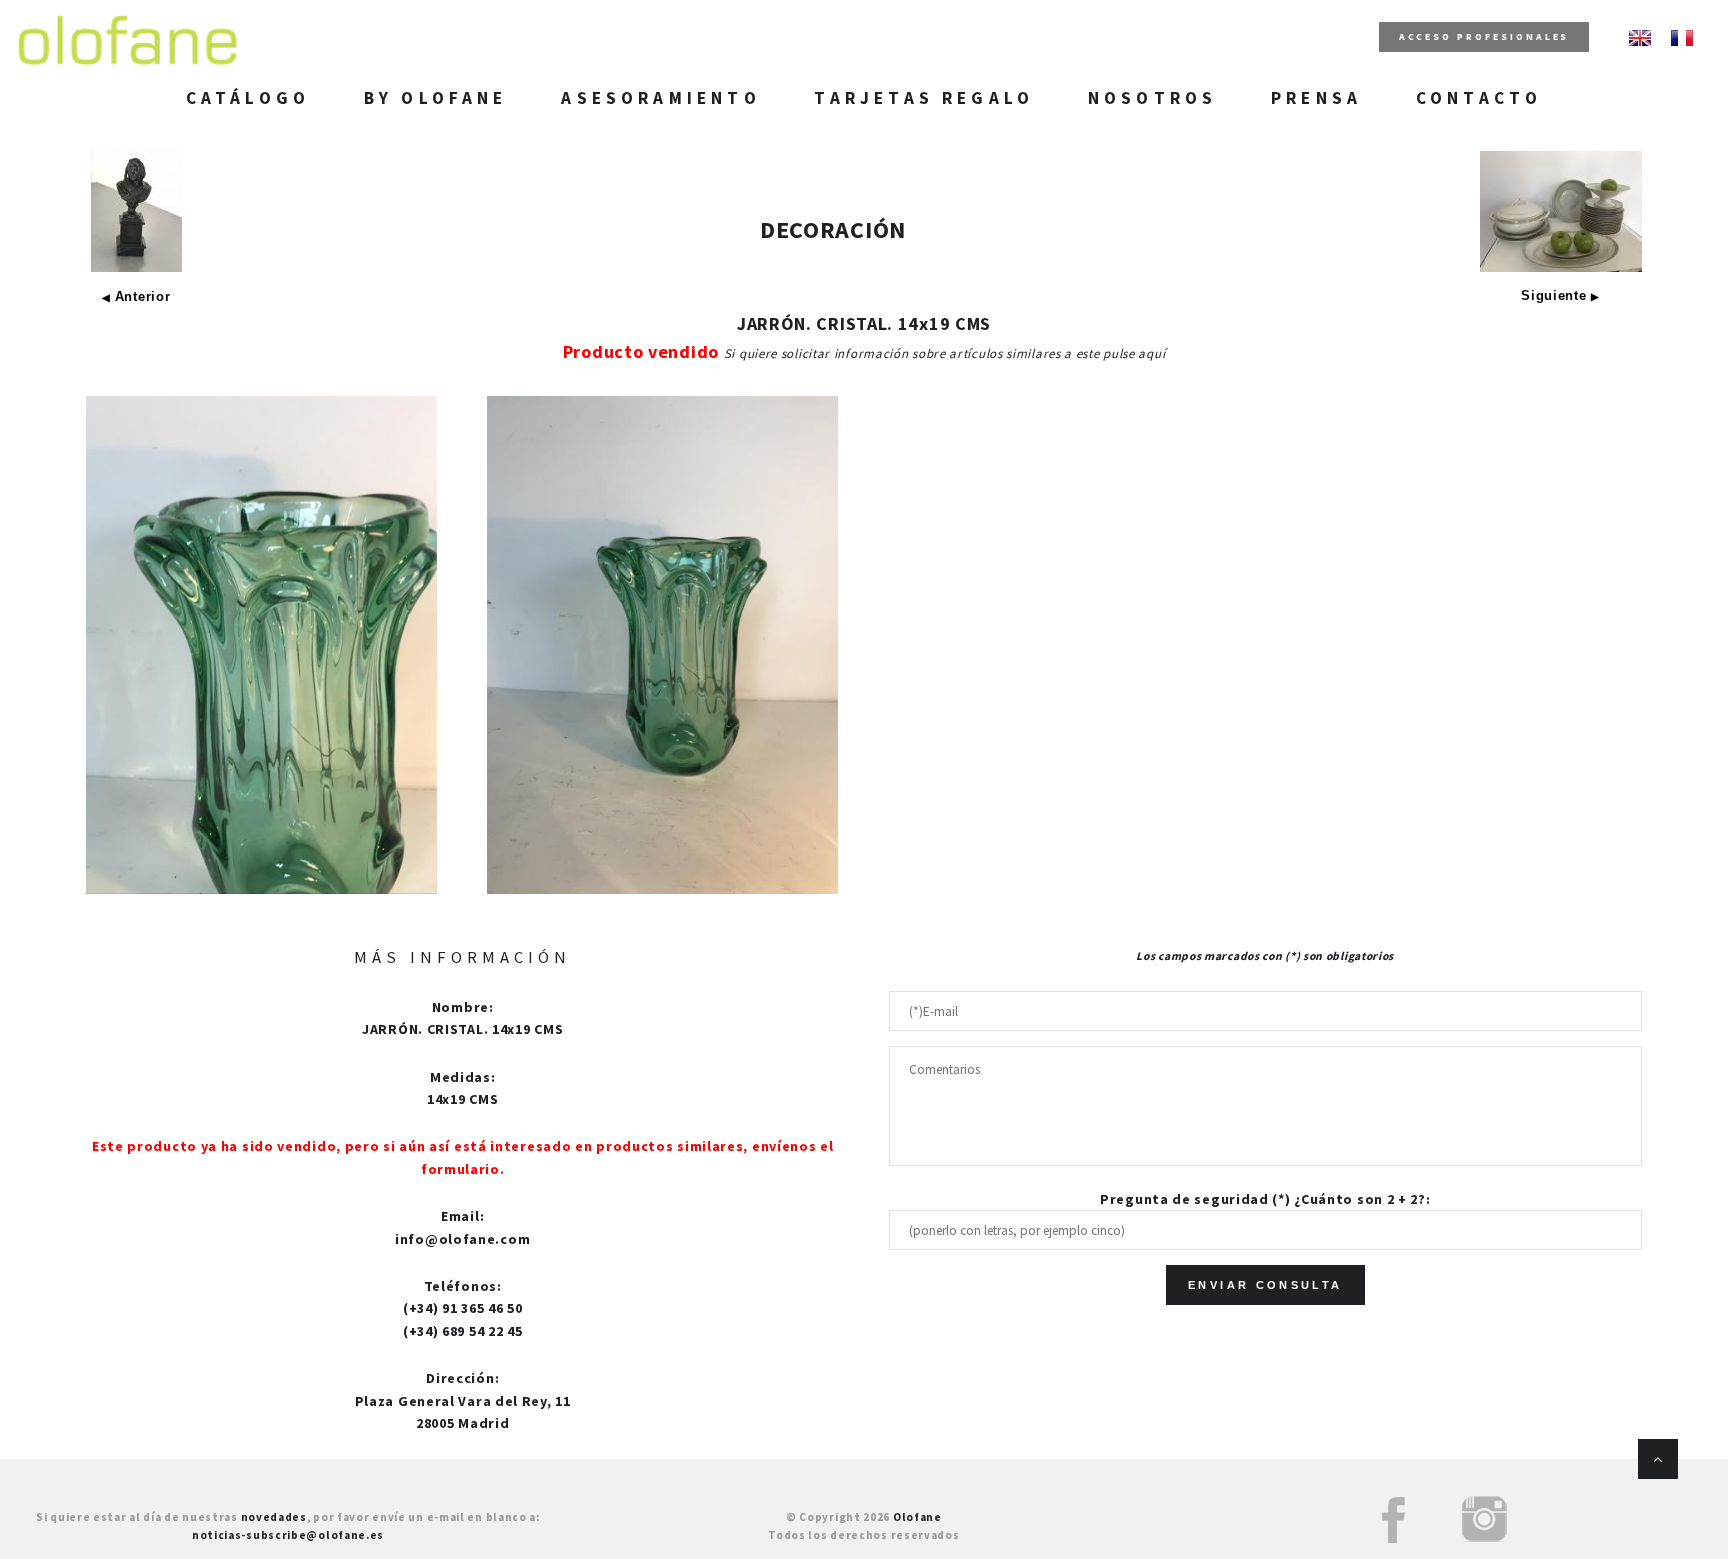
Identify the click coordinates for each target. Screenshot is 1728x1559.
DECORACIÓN (833, 229)
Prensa (1316, 98)
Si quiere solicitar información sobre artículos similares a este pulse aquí (945, 353)
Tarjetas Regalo (924, 98)
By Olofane (436, 98)
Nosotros (1152, 98)
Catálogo (248, 98)
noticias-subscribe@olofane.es (288, 1535)
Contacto (1479, 98)
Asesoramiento (660, 98)
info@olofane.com (462, 1239)
